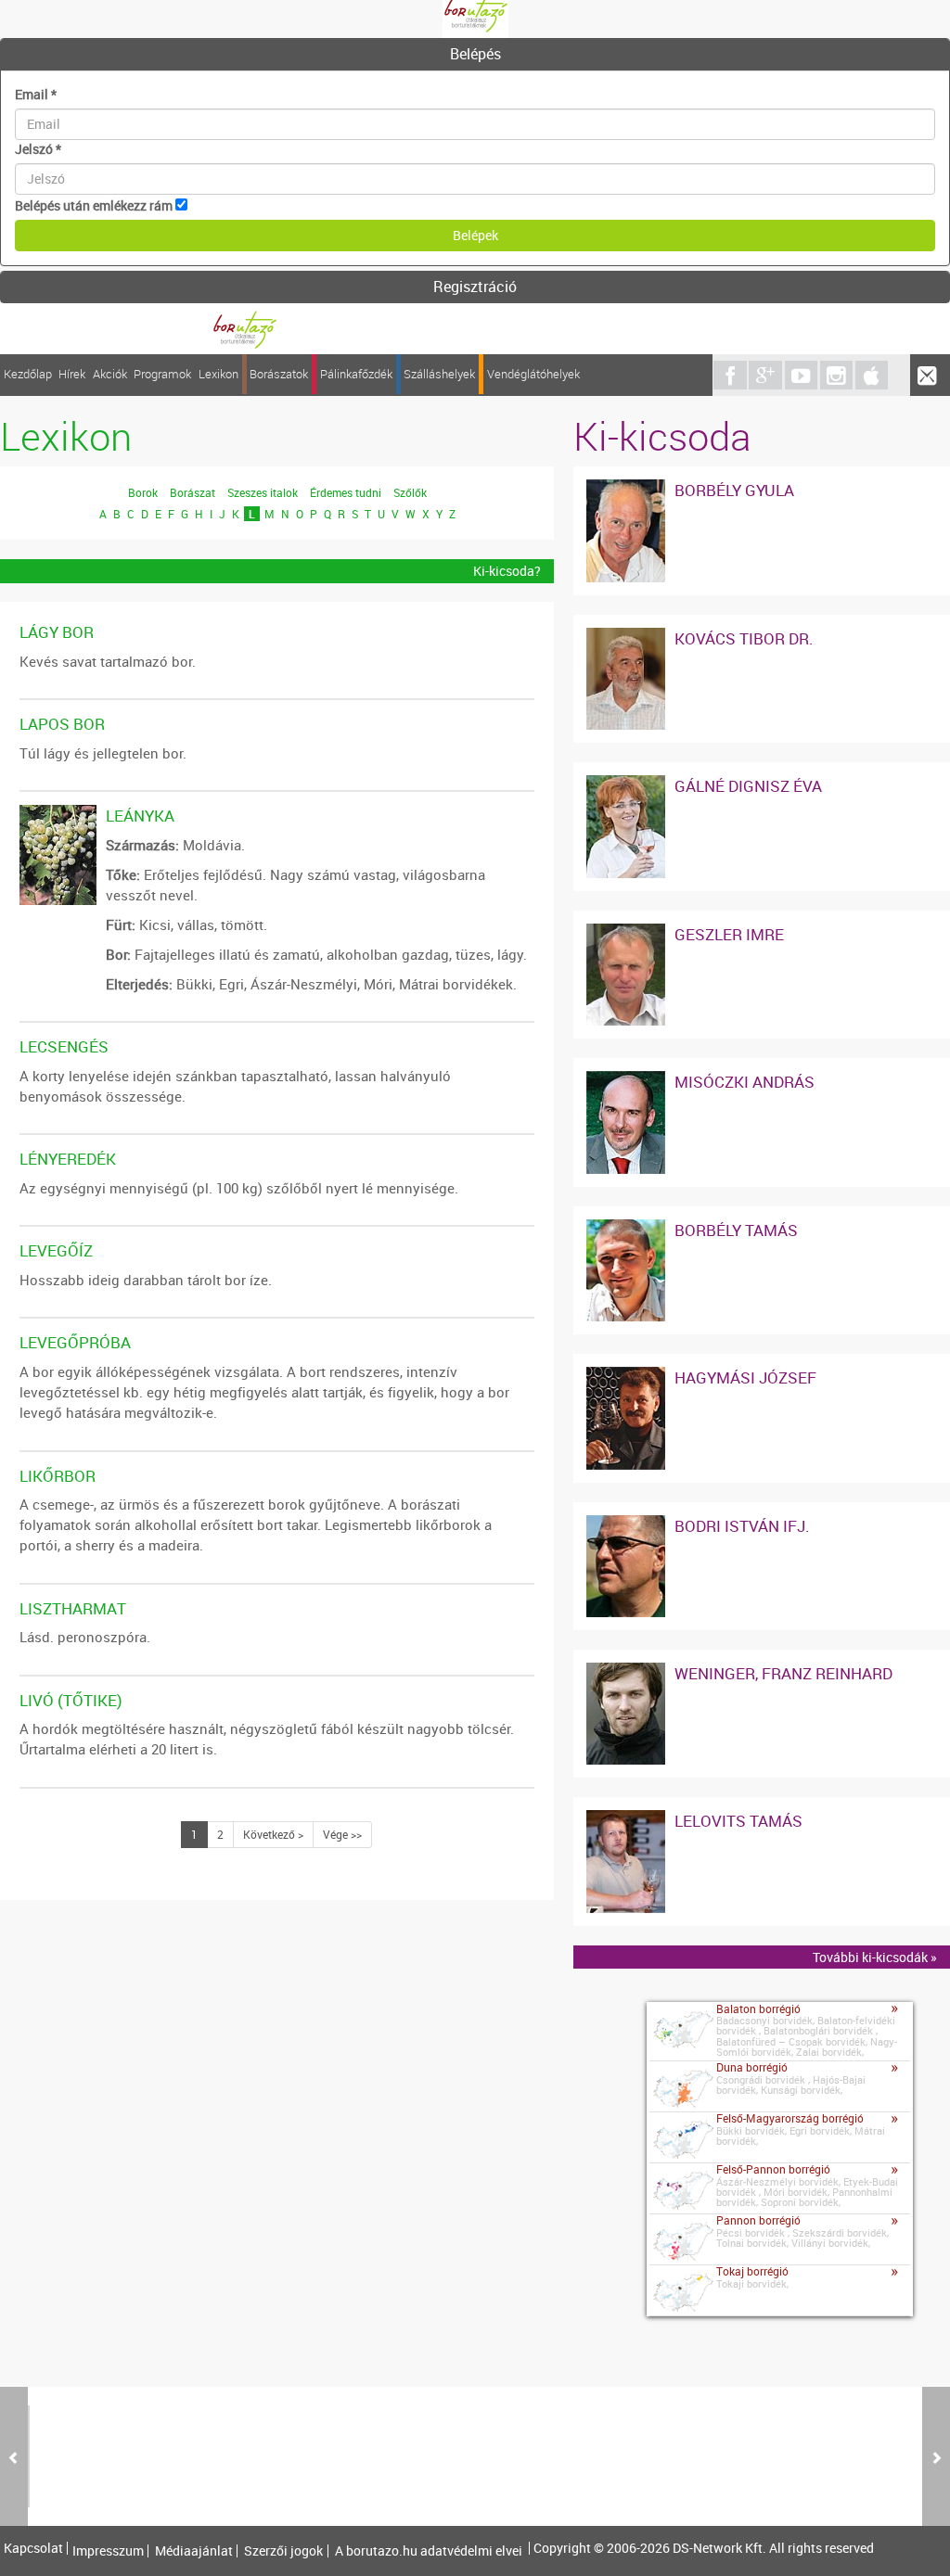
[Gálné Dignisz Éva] (626, 784)
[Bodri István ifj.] (626, 1524)
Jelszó (38, 149)
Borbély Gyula (734, 490)
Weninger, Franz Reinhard (783, 1673)
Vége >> (342, 1834)
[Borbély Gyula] (626, 488)
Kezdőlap (28, 374)
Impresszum (108, 2551)
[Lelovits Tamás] (626, 1819)
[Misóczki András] (626, 1080)
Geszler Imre (729, 934)
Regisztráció (475, 287)
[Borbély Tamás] (626, 1228)
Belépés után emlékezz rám (94, 205)
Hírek (72, 374)
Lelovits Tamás (738, 1821)
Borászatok (279, 374)
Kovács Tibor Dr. (744, 638)
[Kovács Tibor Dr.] (626, 637)
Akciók (110, 374)
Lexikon (218, 374)
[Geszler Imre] (626, 932)
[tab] (475, 55)
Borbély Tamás (736, 1230)
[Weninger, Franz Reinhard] (626, 1671)
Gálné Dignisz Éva (748, 786)
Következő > (273, 1834)
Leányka (140, 816)
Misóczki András (745, 1082)
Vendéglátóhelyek (533, 374)
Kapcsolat (33, 2548)
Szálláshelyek (439, 374)
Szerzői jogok (283, 2551)
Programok (162, 374)
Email (36, 94)
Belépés (475, 54)
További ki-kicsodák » (875, 1957)
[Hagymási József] (626, 1376)
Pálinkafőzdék (356, 374)
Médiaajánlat (194, 2551)
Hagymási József (745, 1377)
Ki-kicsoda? (507, 571)
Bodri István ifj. (742, 1526)
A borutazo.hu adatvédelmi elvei (429, 2551)
